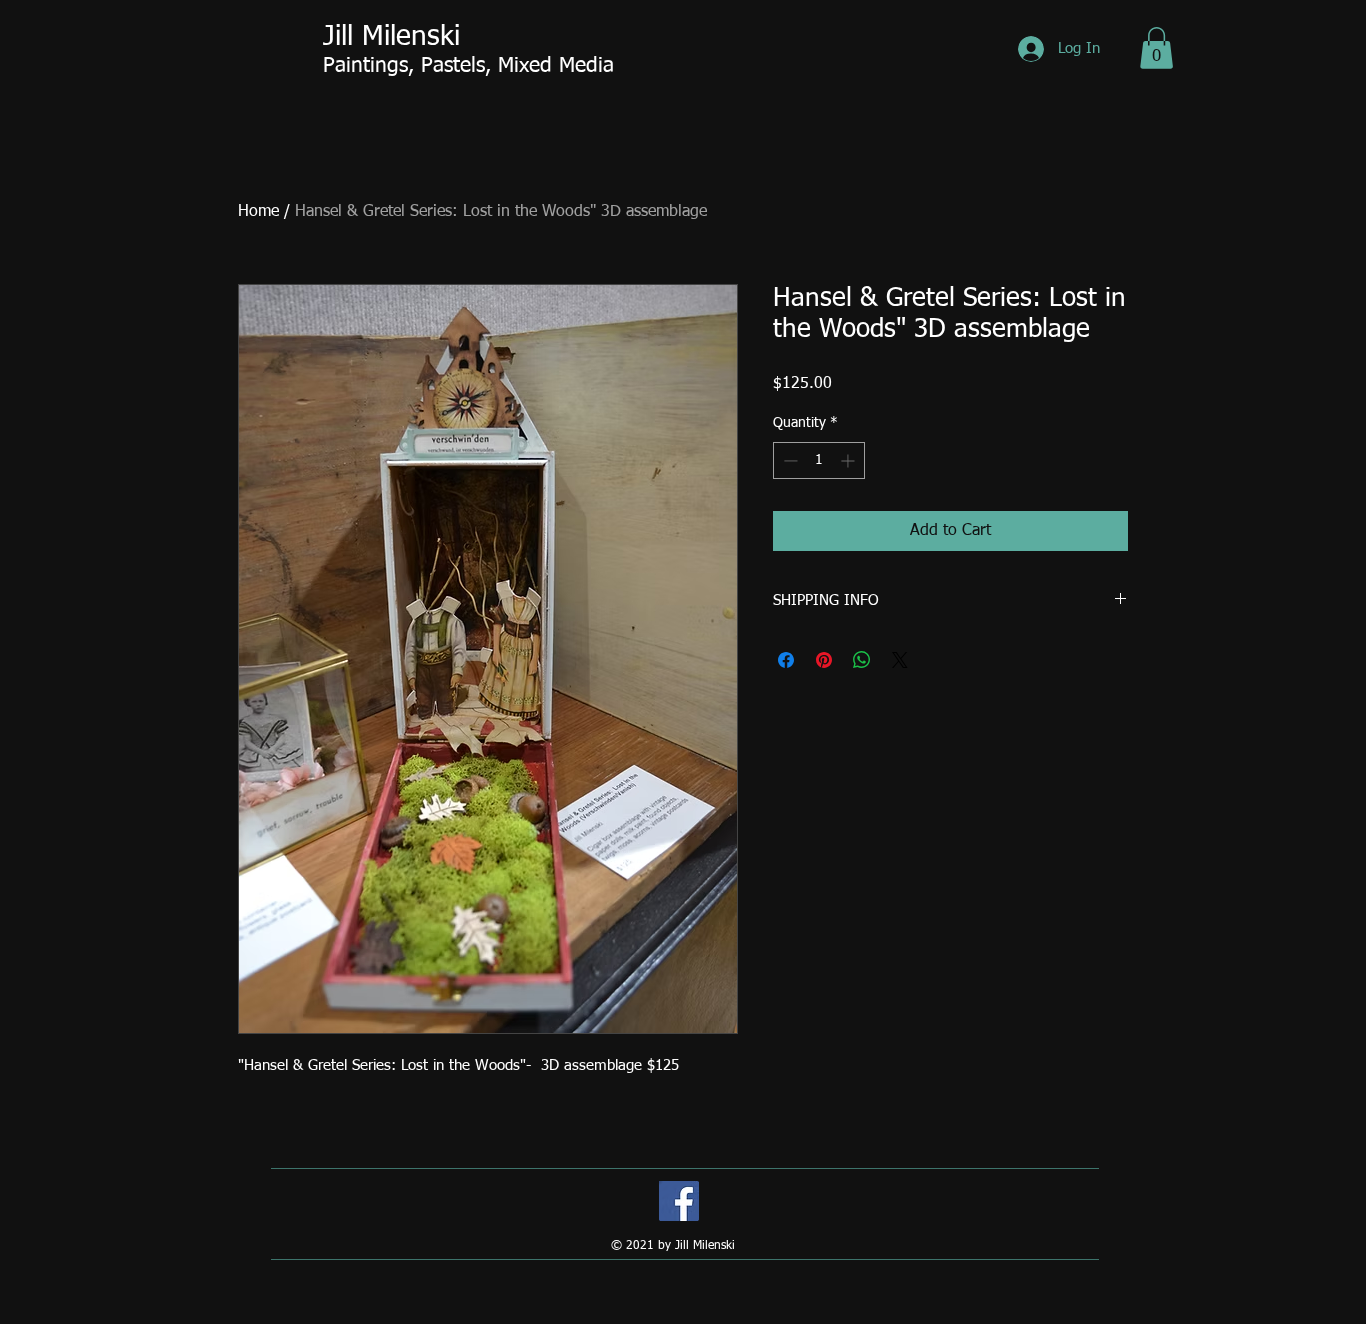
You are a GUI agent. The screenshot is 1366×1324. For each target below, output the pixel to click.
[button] (1156, 48)
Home (258, 212)
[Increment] (849, 460)
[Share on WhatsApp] (862, 660)
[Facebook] (679, 1201)
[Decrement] (788, 460)
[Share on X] (900, 660)
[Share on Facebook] (786, 660)
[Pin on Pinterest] (824, 660)
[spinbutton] (819, 460)
